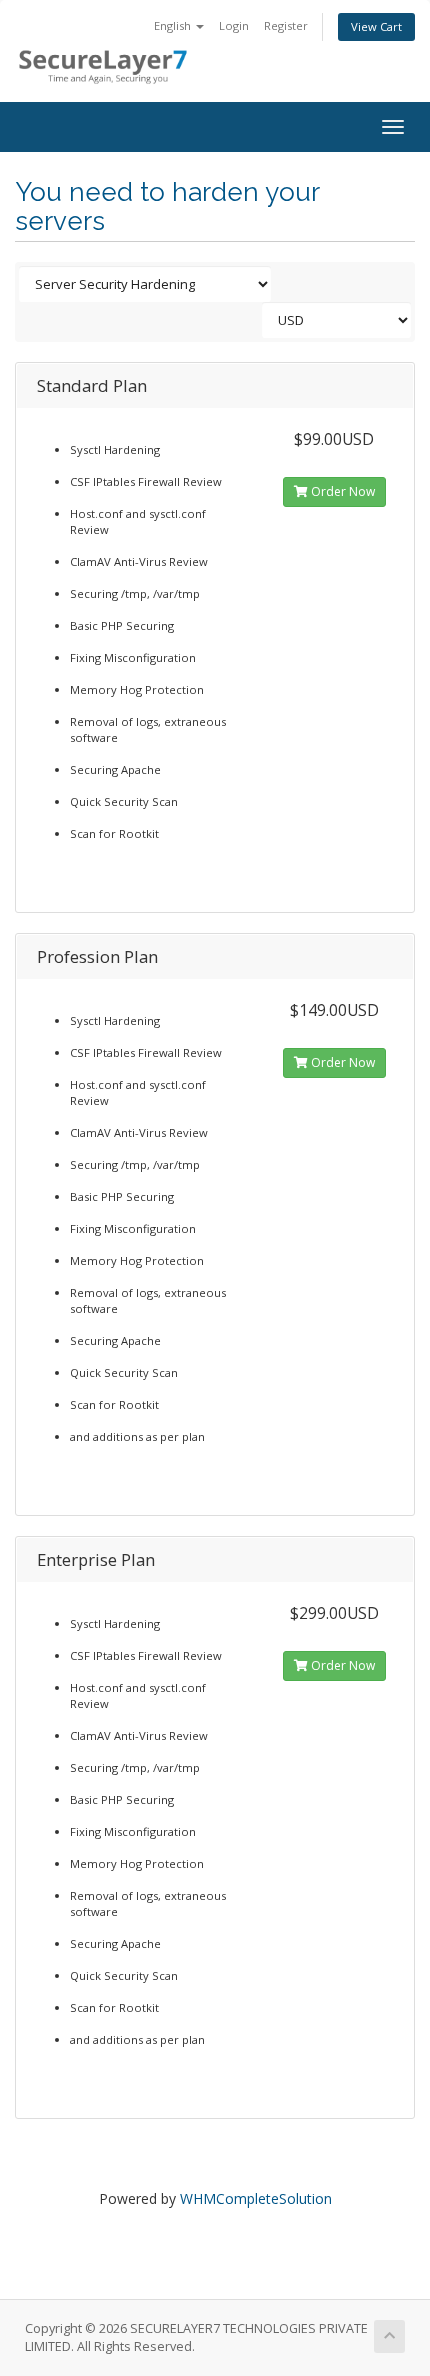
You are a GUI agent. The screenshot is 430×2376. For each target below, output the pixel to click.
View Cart (376, 26)
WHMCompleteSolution (256, 2198)
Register (286, 25)
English (174, 25)
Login (234, 25)
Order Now (341, 491)
